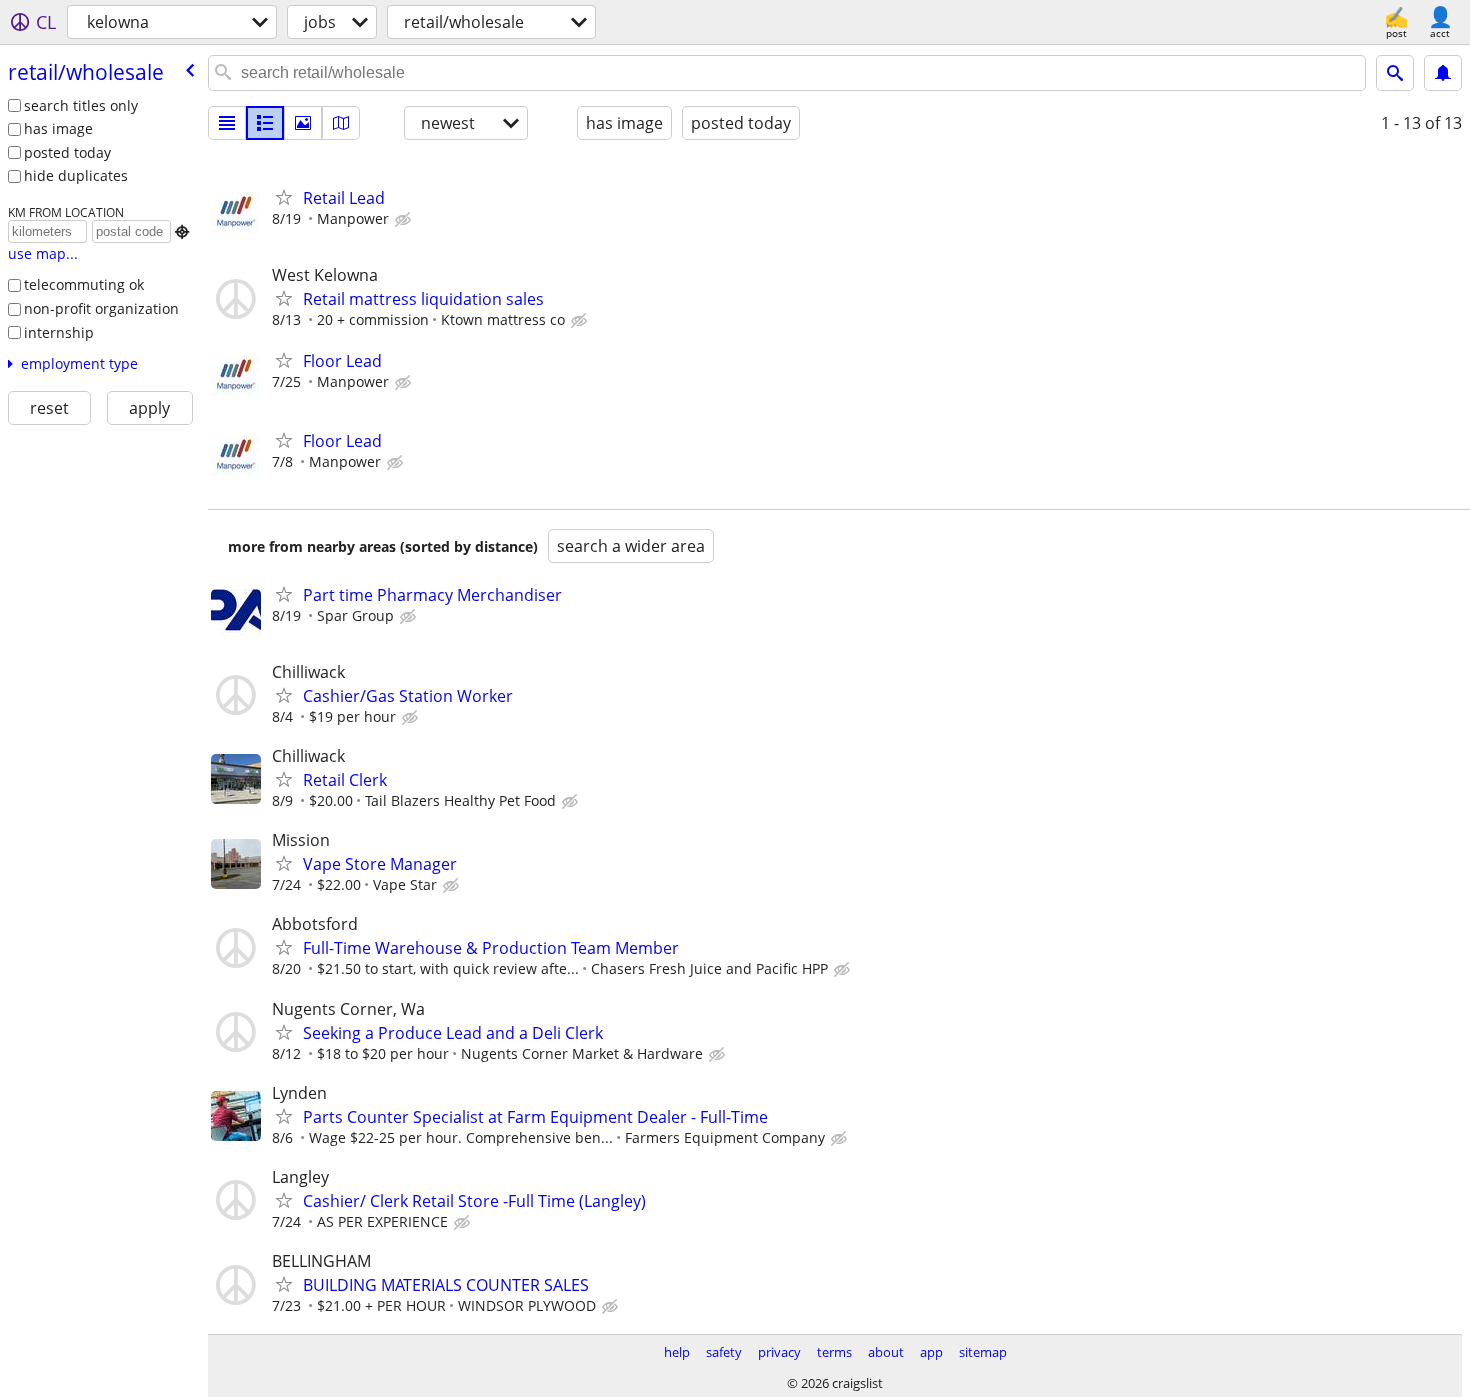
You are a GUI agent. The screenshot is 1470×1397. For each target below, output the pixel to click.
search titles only (81, 105)
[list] (227, 123)
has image (58, 128)
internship (59, 332)
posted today (67, 152)
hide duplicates (76, 175)
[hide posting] (405, 220)
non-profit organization (101, 308)
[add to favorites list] (284, 197)
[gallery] (303, 123)
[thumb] (265, 123)
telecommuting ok (84, 284)
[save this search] (1443, 73)
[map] (341, 123)
